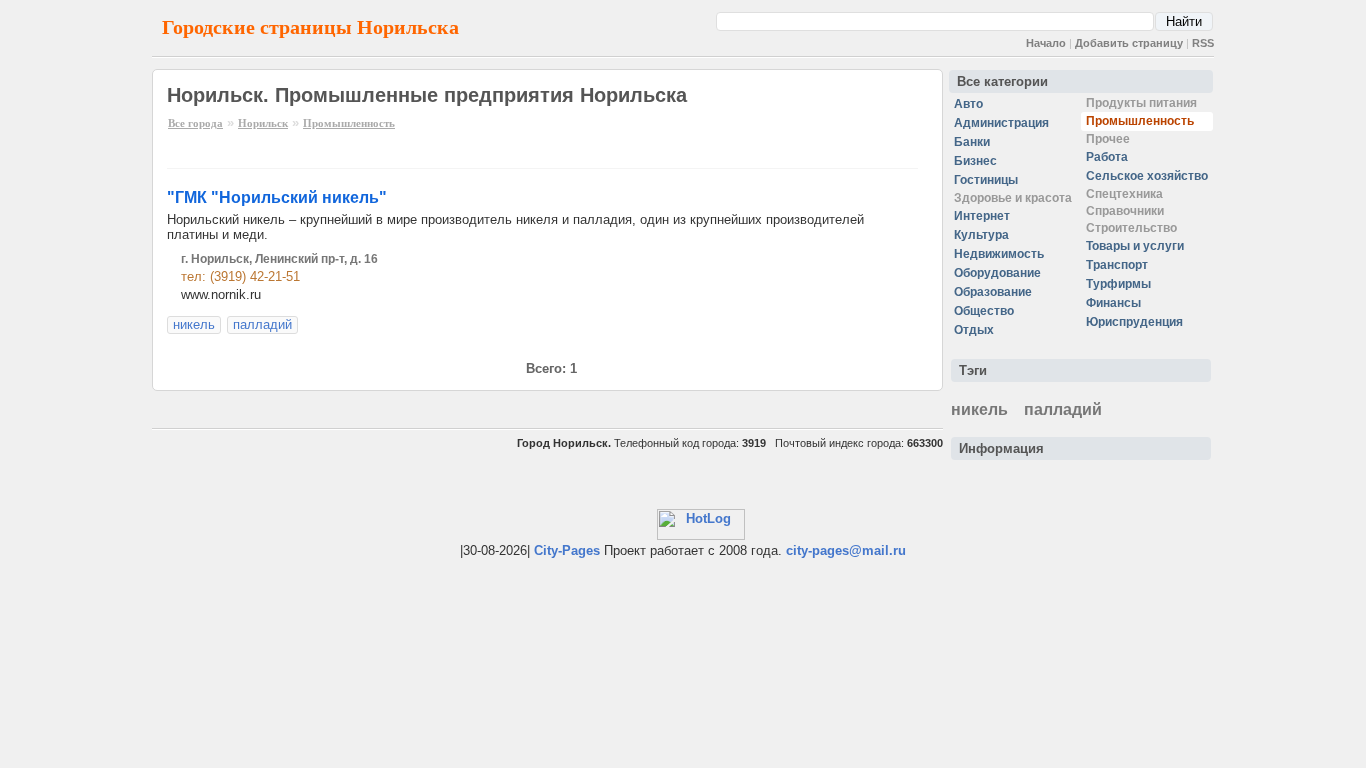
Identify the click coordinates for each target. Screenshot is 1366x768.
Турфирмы (1118, 284)
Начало (1046, 43)
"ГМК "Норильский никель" (277, 197)
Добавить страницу (1129, 43)
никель (194, 324)
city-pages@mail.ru (846, 550)
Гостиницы (986, 180)
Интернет (982, 216)
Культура (981, 235)
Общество (984, 311)
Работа (1107, 157)
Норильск (263, 123)
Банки (972, 142)
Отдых (974, 330)
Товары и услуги (1135, 246)
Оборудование (997, 273)
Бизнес (975, 161)
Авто (968, 104)
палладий (262, 324)
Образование (993, 292)
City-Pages (567, 550)
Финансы (1113, 303)
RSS (1203, 43)
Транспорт (1117, 265)
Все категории (1002, 81)
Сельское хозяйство (1147, 176)
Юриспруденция (1134, 322)
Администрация (1001, 123)
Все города (195, 123)
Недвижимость (999, 254)
